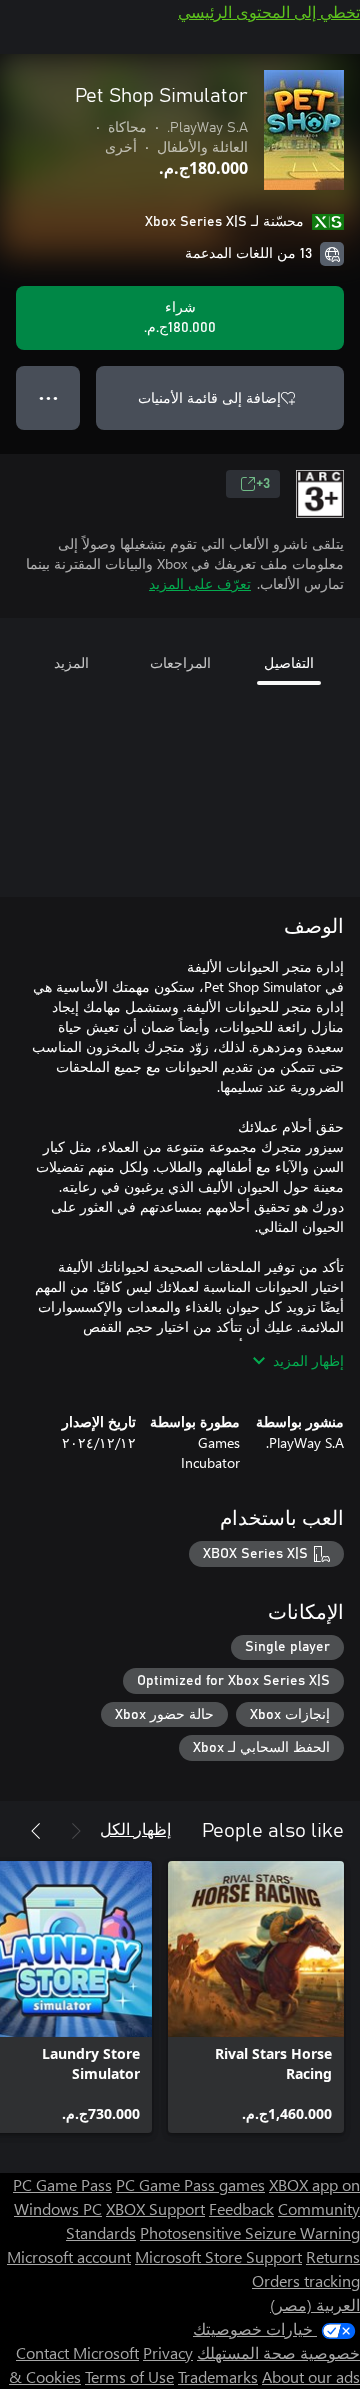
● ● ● (48, 397)
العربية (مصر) (315, 2304)
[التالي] (36, 1831)
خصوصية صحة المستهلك (278, 2352)
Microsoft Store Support (218, 2256)
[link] (256, 1997)
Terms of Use (129, 2376)
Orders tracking (306, 2280)
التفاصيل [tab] (289, 662)
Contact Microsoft (77, 2352)
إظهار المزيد (308, 1360)
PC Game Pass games (190, 2184)
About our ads (311, 2376)
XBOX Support (155, 2208)
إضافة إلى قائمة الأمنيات (209, 397)
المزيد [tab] (71, 662)
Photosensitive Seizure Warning (250, 2232)
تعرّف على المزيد (200, 583)
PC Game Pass (62, 2184)
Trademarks (218, 2376)
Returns (333, 2256)
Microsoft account (69, 2256)
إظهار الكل (135, 1828)
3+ (263, 484)
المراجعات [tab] (180, 662)
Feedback (241, 2208)
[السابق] (76, 1831)
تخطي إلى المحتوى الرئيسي (269, 11)
